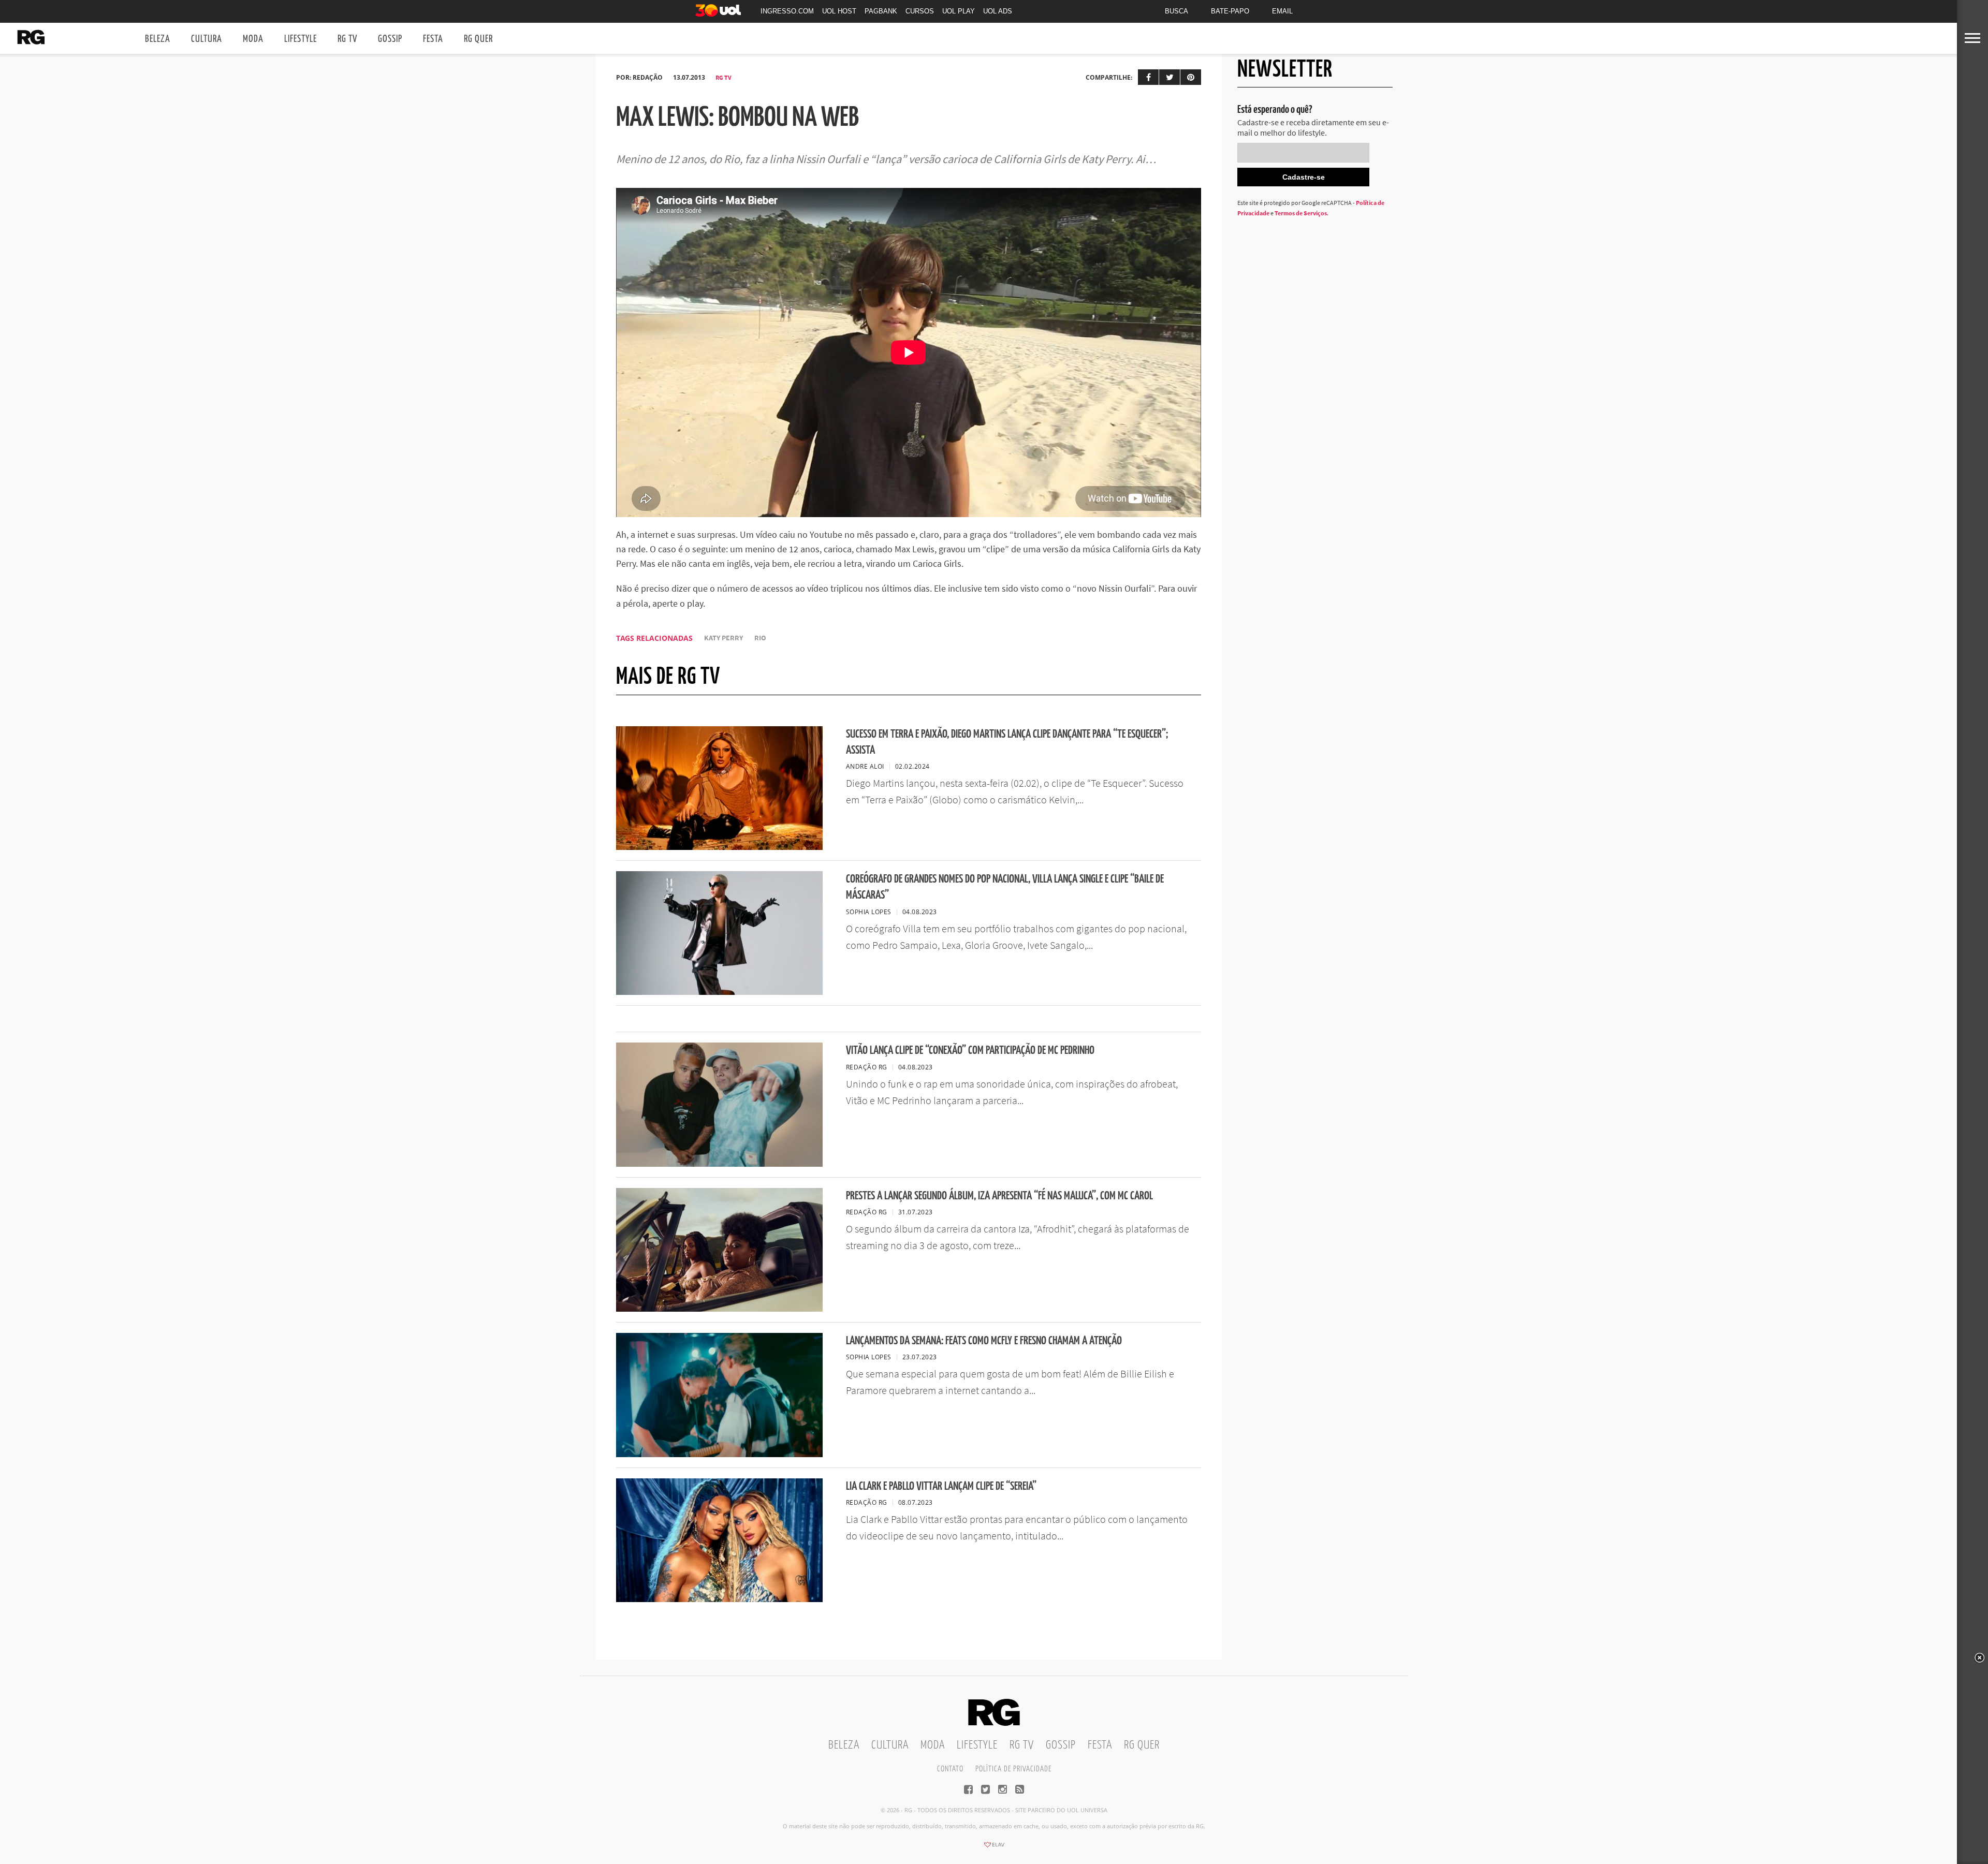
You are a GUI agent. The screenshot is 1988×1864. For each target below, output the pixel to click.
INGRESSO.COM (787, 11)
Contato (950, 1769)
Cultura (207, 39)
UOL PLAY (959, 11)
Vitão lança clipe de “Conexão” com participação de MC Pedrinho (970, 1051)
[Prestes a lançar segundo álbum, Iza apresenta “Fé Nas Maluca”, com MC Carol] (719, 1309)
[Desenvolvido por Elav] (994, 1848)
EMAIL (1282, 11)
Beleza (158, 39)
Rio (760, 638)
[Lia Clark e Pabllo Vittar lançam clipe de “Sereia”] (719, 1599)
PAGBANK (881, 11)
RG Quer (478, 39)
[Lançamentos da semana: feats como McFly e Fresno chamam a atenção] (719, 1454)
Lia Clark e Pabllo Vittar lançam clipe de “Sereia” (941, 1486)
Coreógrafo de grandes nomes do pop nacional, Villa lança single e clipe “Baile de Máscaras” (1005, 887)
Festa (433, 39)
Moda (253, 39)
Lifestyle (301, 39)
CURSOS (920, 11)
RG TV (347, 39)
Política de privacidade (1013, 1769)
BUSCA (1176, 11)
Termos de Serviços (1301, 213)
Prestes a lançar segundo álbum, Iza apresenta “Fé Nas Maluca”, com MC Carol (999, 1196)
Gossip (390, 39)
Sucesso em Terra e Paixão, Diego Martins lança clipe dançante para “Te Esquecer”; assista (1007, 742)
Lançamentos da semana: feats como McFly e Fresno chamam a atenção (984, 1341)
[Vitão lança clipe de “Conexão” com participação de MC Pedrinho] (719, 1164)
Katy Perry (723, 638)
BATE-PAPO (1230, 11)
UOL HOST (839, 11)
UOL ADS (998, 11)
